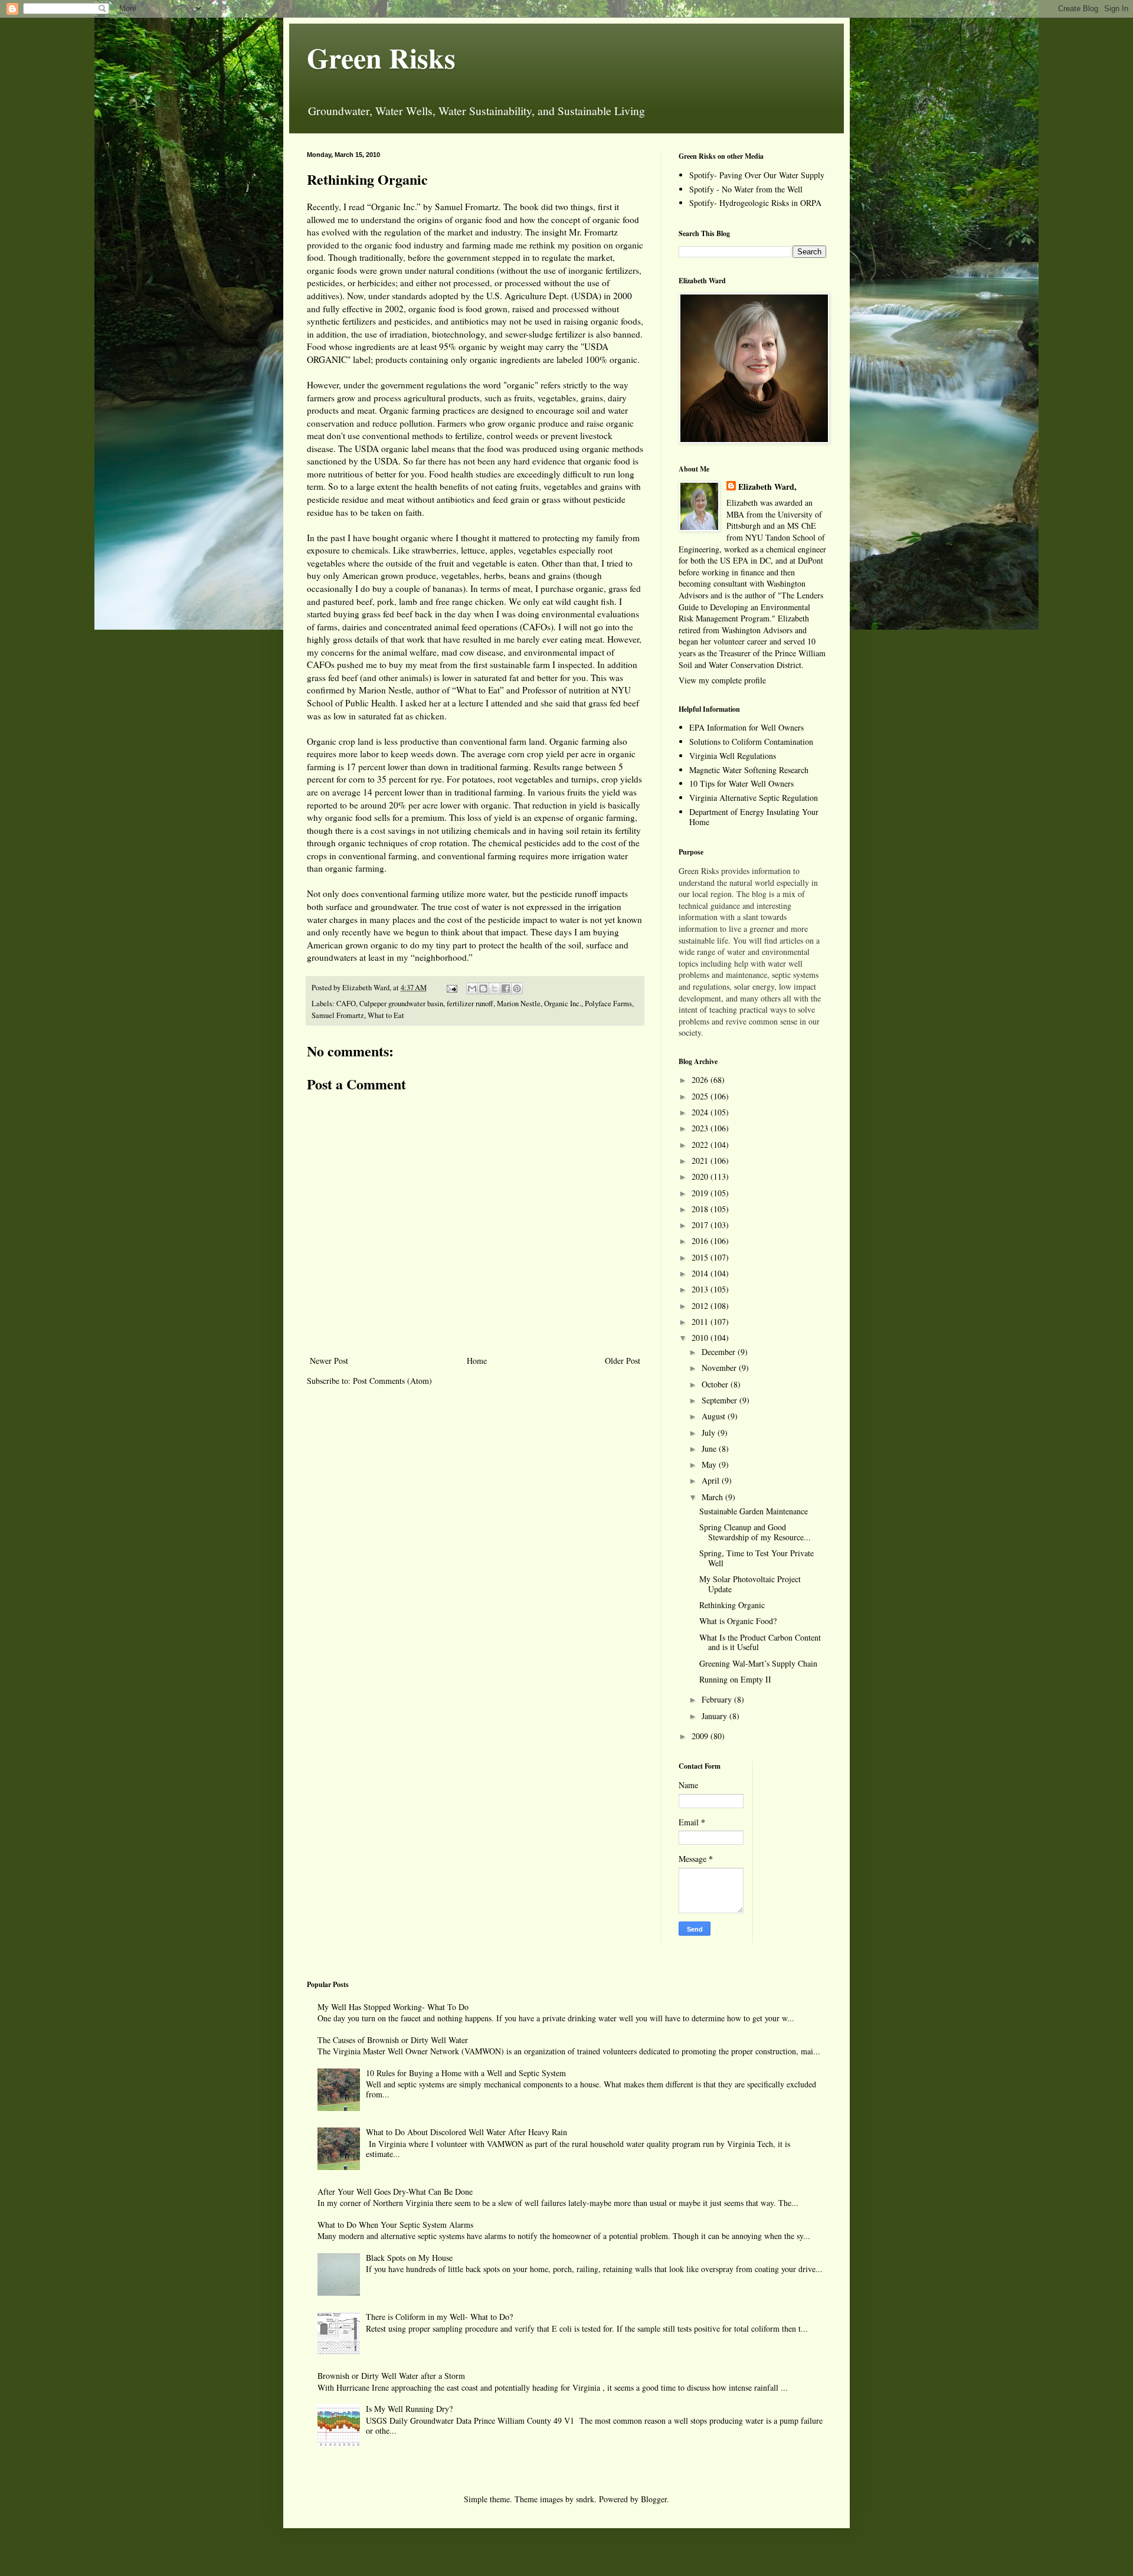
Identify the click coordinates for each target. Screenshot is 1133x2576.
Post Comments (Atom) (392, 1381)
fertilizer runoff (470, 1004)
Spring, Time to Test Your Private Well (757, 1558)
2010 (701, 1338)
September (721, 1400)
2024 (701, 1112)
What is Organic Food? (738, 1621)
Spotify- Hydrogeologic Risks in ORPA (755, 203)
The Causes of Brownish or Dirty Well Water (393, 2040)
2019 (701, 1193)
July (710, 1433)
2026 (701, 1080)
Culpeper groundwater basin (401, 1004)
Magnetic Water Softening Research (749, 770)
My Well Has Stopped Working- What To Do (393, 2007)
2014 (701, 1273)
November (720, 1368)
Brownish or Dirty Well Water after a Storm (391, 2376)
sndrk (585, 2499)
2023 (701, 1128)
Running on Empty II (735, 1679)
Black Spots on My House (409, 2258)
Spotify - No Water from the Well (746, 189)
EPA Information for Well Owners (746, 727)
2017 (701, 1225)
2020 (701, 1176)
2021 (701, 1161)
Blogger (654, 2499)
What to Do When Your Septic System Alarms (395, 2225)
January (716, 1716)
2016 (701, 1241)
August (715, 1416)
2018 (701, 1209)
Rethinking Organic (732, 1605)
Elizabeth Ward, (767, 487)
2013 (701, 1289)
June (710, 1449)
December (720, 1352)
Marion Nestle (519, 1004)
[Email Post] (451, 988)
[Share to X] (495, 988)
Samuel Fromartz (338, 1015)
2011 (701, 1322)
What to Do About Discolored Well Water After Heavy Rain (466, 2132)
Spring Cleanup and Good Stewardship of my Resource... (755, 1532)
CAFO (346, 1004)
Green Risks (381, 57)
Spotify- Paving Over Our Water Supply (757, 175)
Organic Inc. (563, 1004)
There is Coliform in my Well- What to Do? (439, 2317)
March (713, 1497)
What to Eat (386, 1015)
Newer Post (329, 1361)
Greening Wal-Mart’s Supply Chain (758, 1663)
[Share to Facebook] (506, 988)
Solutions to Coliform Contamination (751, 742)
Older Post (623, 1361)
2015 (701, 1257)
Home (477, 1361)
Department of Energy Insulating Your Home (754, 817)
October (716, 1384)
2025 (701, 1096)
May (710, 1464)
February (718, 1699)
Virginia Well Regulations (733, 756)
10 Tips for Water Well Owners (741, 783)
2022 (701, 1145)
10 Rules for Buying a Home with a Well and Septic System (466, 2073)
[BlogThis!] (483, 988)
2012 (701, 1306)
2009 (701, 1736)
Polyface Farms (608, 1004)
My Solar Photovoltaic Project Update (750, 1584)
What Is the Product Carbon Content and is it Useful (760, 1642)
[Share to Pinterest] (517, 988)
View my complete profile (722, 680)
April (712, 1480)
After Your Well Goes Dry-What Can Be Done (395, 2192)
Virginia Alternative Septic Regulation (754, 798)
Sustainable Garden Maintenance (754, 1511)
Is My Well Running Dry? (409, 2409)
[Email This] (472, 988)
